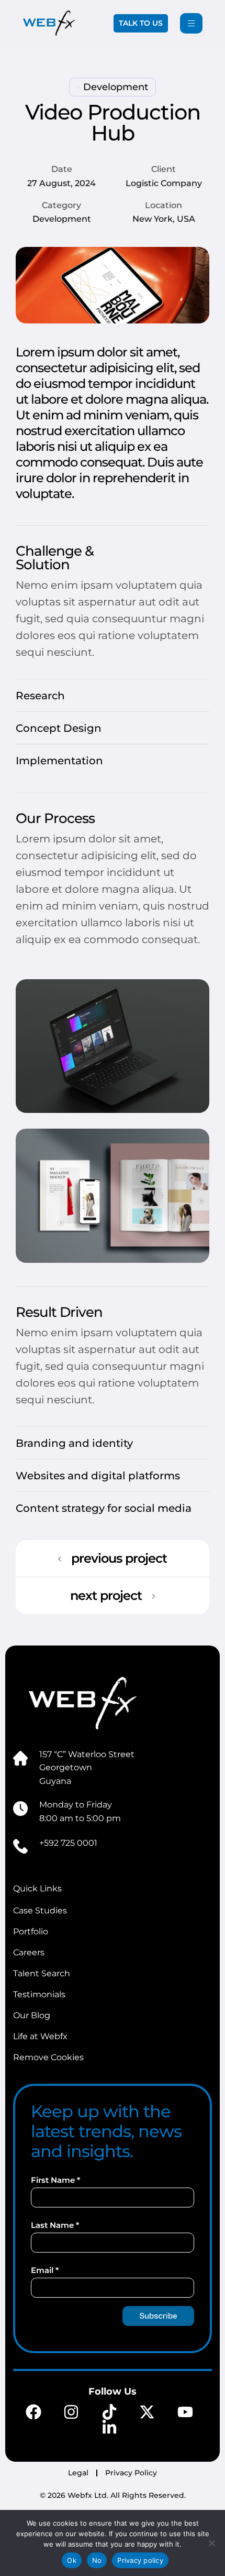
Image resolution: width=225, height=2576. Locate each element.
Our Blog (32, 2015)
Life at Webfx (40, 2036)
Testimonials (39, 1994)
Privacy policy (140, 2560)
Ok (72, 2560)
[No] (212, 2543)
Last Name (55, 2225)
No (97, 2560)
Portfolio (31, 1931)
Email (45, 2270)
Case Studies (40, 1911)
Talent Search (42, 1973)
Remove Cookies (48, 2057)
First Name (55, 2180)
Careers (29, 1952)
